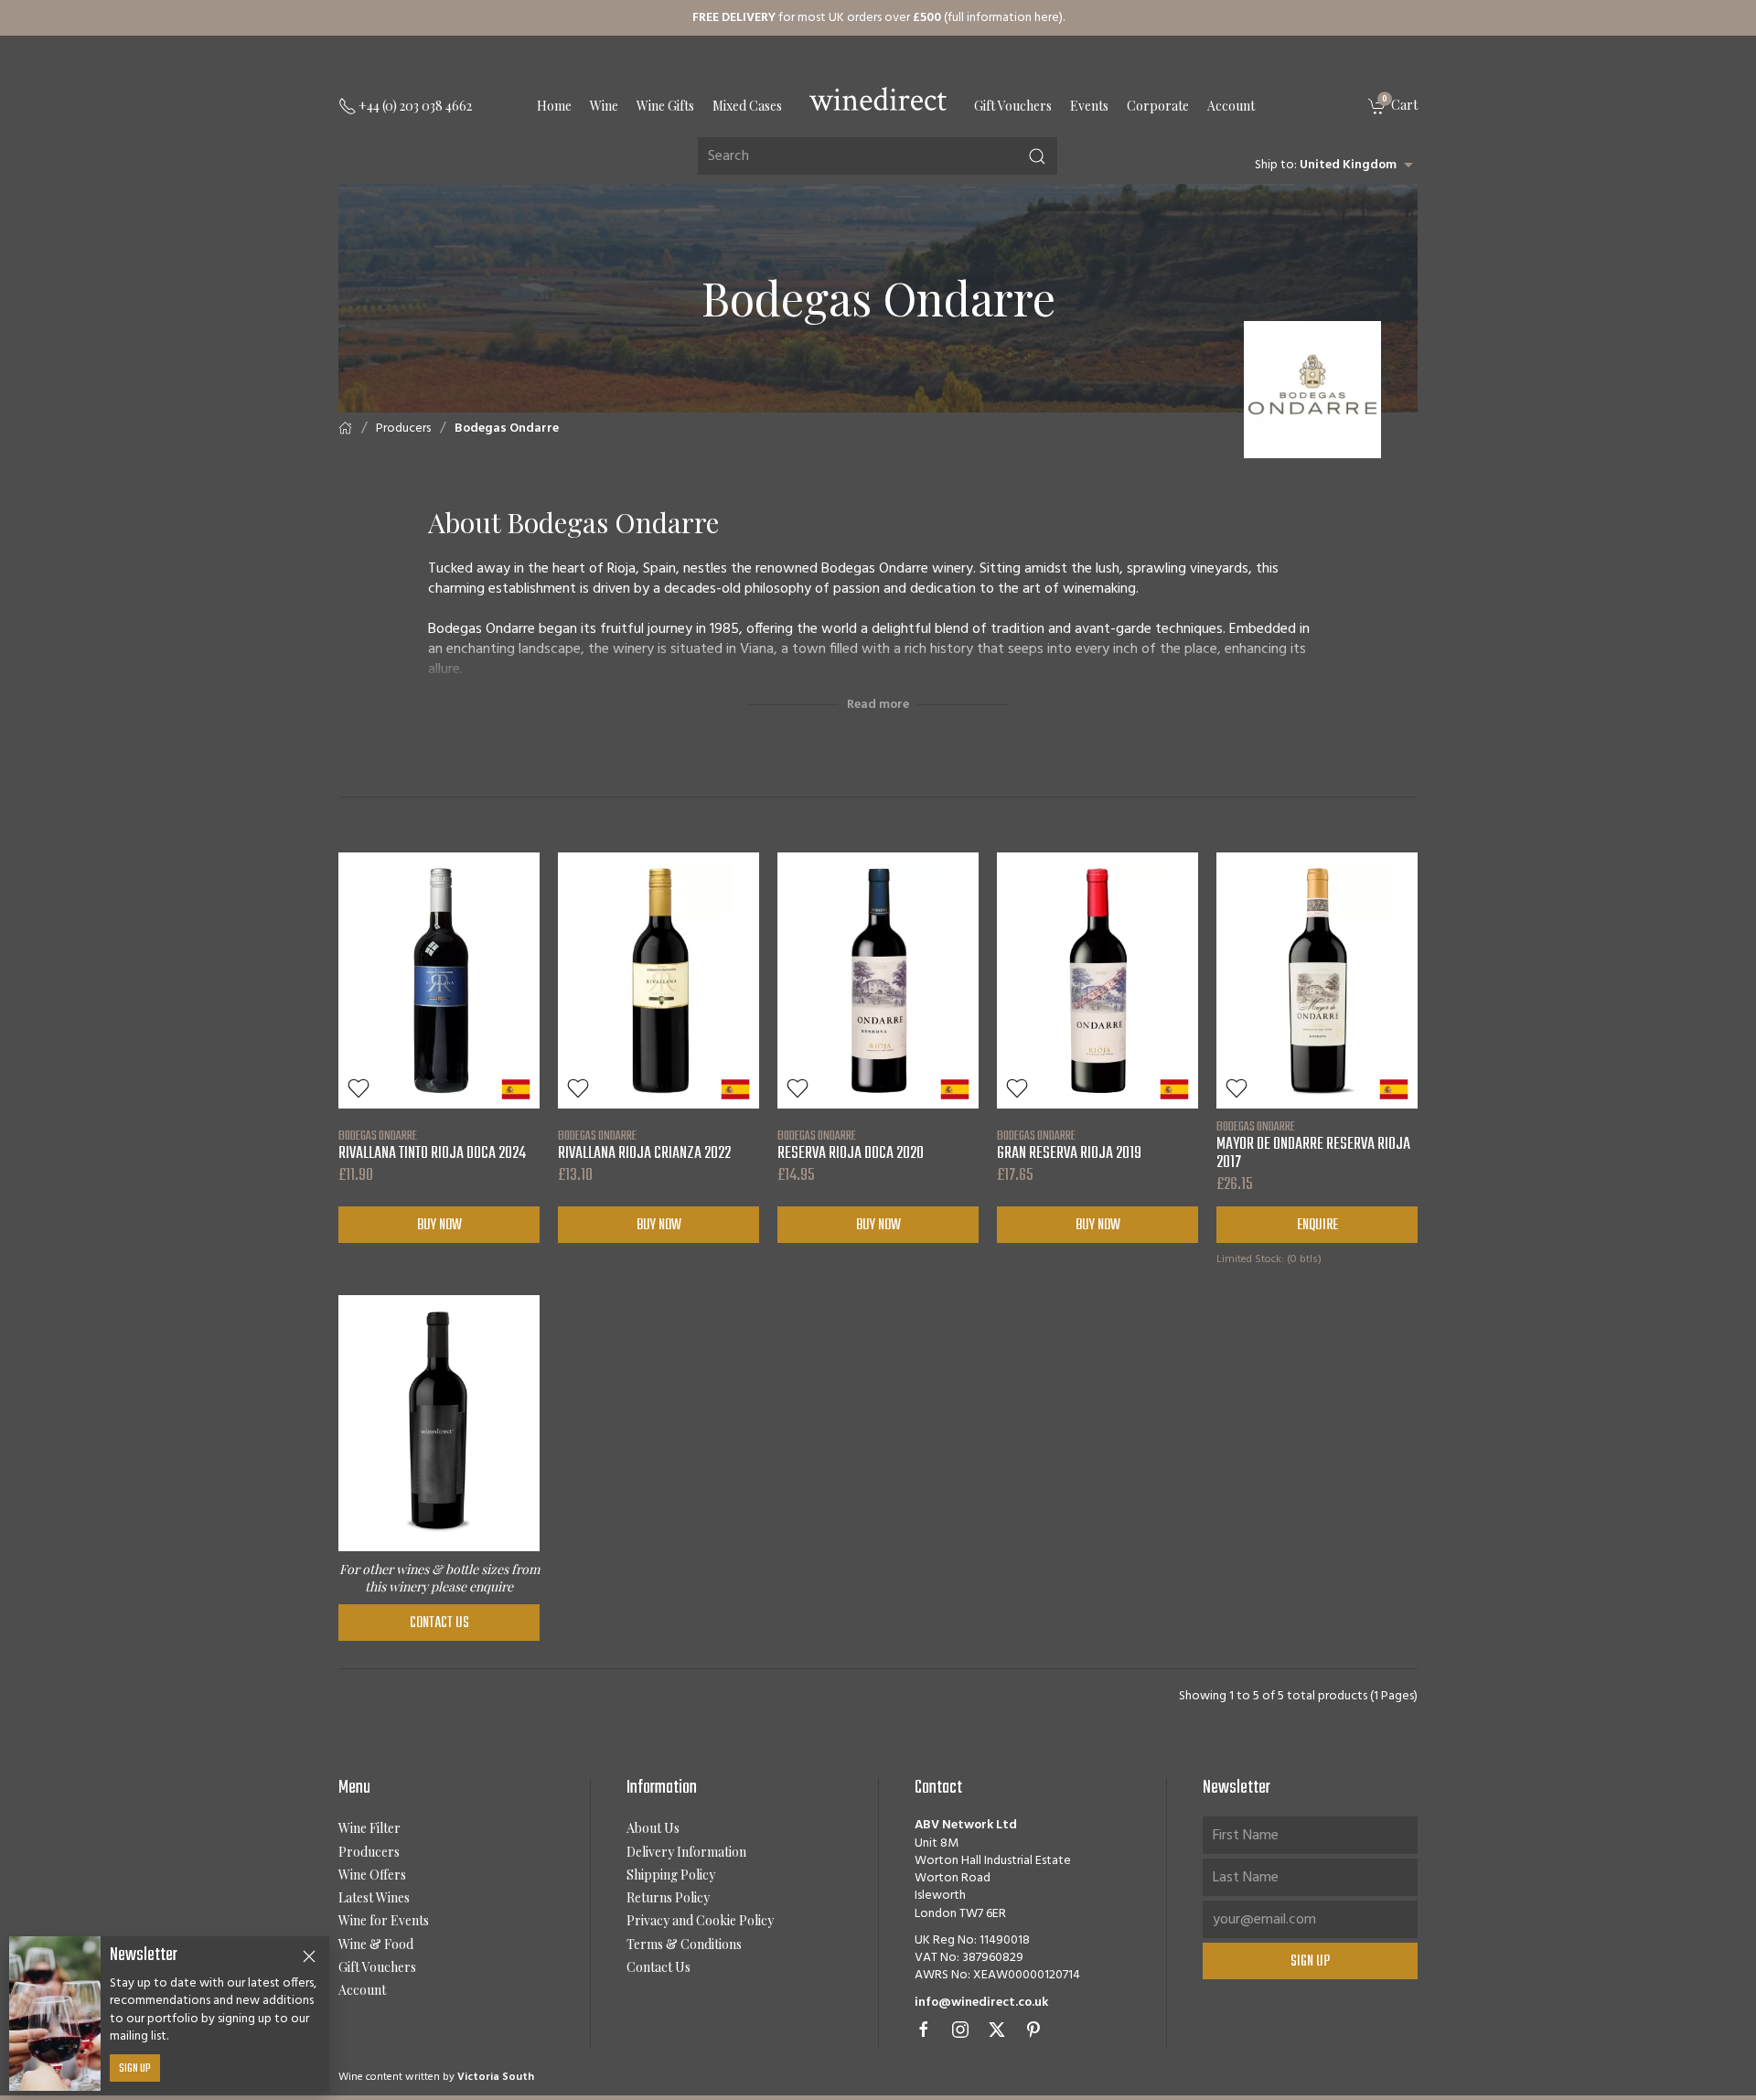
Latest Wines (374, 1897)
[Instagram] (960, 2030)
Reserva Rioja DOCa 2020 (851, 1145)
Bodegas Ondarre (507, 429)
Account (1231, 106)
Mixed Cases (747, 106)
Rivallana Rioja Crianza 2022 (644, 1145)
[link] (1393, 107)
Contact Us (439, 1623)
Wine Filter (369, 1828)
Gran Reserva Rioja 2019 (1069, 1145)
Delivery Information (686, 1852)
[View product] (439, 980)
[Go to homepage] (878, 99)
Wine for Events (384, 1920)
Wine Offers (372, 1875)
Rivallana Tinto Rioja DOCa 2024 (432, 1145)
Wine (604, 106)
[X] (997, 2030)
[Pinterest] (1033, 2030)
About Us (653, 1828)
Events (1089, 106)
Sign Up (135, 2069)
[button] (359, 1088)
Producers (403, 429)
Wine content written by (436, 2077)
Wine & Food (376, 1944)
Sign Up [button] (1310, 1962)
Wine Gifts (665, 106)
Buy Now (439, 1226)
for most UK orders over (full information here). (878, 18)
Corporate (1158, 106)
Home (554, 106)
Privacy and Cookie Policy (700, 1920)
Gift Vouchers (1013, 106)
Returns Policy (668, 1897)
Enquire (1317, 1226)
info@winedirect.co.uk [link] (981, 2003)
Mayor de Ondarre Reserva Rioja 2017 (1313, 1145)
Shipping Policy (671, 1875)
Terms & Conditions (684, 1944)
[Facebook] (924, 2030)
